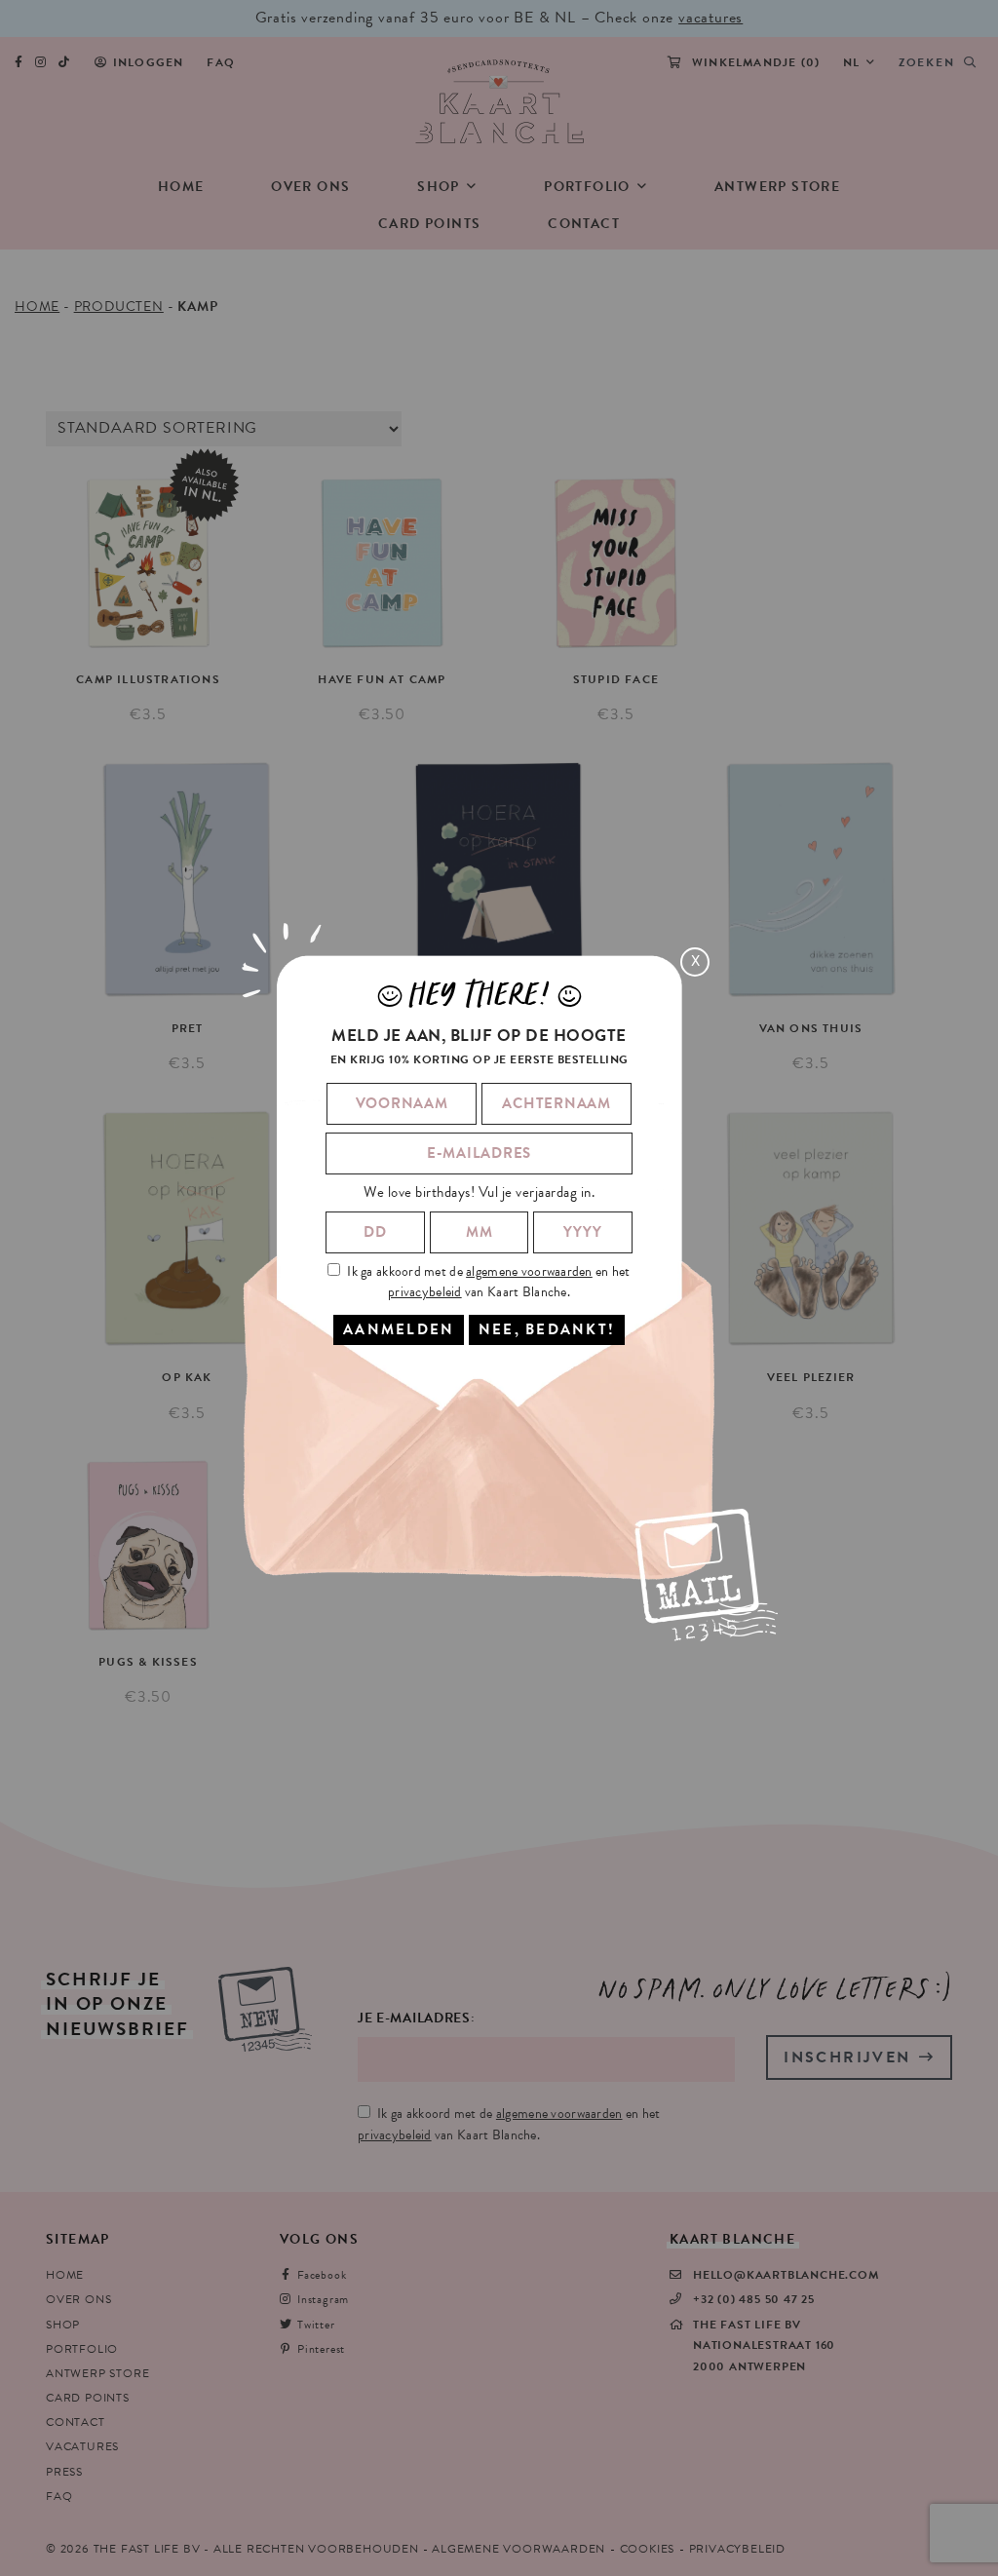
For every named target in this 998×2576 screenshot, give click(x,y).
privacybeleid (425, 1292)
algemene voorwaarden (529, 1271)
